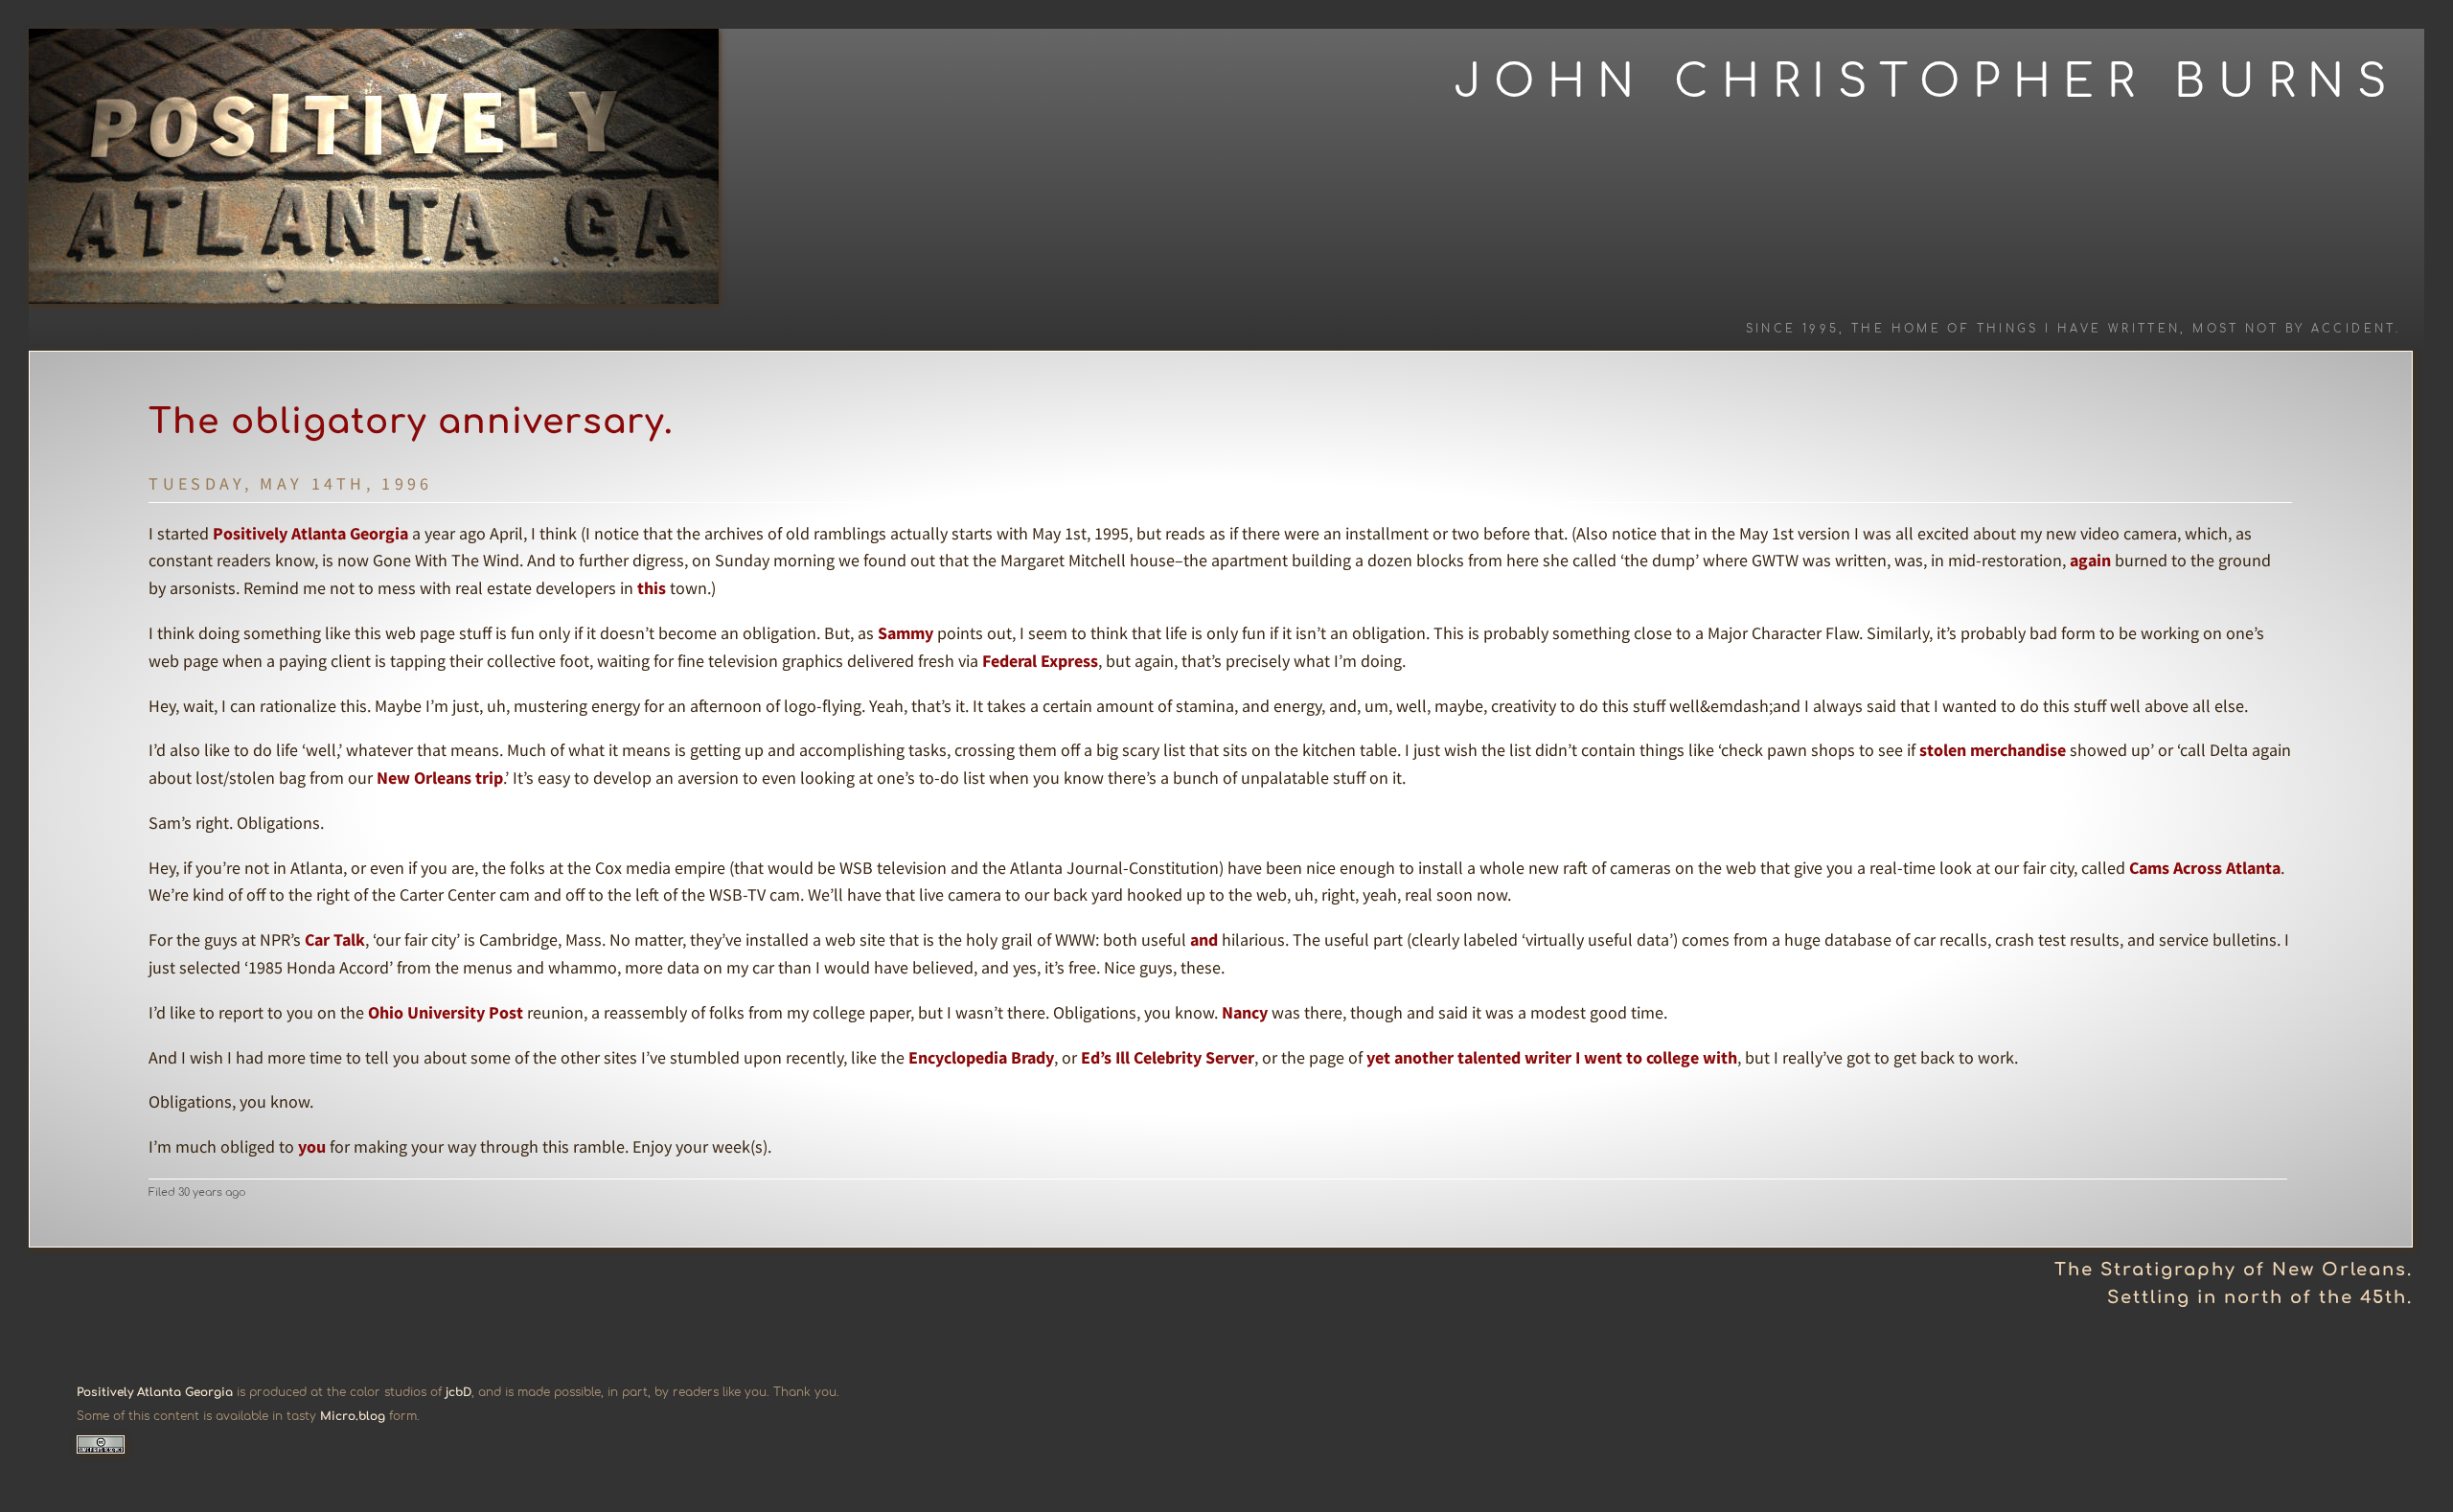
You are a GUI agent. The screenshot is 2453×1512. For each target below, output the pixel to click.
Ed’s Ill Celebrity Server (1168, 1057)
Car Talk (335, 939)
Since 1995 (1793, 329)
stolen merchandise (1993, 750)
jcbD (459, 1392)
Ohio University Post (446, 1012)
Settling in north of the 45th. (2260, 1297)
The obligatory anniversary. (411, 422)
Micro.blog (353, 1416)
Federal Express (1040, 661)
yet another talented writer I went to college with (1552, 1057)
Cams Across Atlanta (2205, 868)
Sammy (906, 633)
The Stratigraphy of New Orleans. (2234, 1270)
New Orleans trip (440, 778)
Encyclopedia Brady (981, 1057)
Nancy (1245, 1012)
